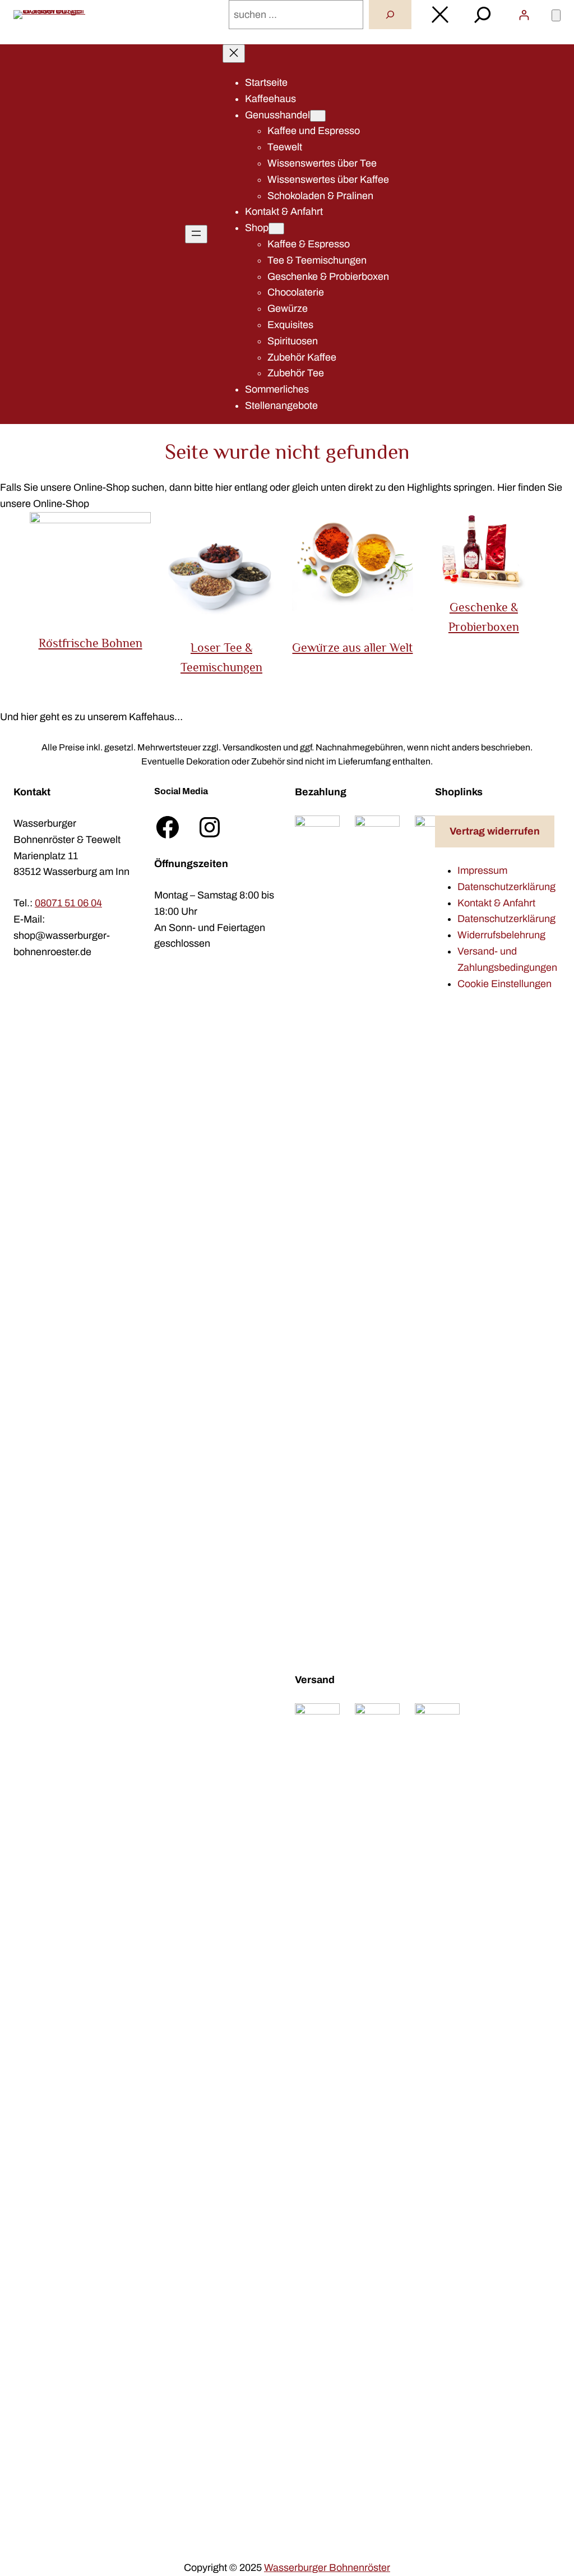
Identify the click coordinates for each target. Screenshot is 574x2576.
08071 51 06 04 (68, 903)
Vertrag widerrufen (495, 831)
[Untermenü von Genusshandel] (318, 116)
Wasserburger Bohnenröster (327, 2568)
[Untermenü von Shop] (276, 229)
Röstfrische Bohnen (91, 643)
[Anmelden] (524, 15)
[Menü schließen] (234, 54)
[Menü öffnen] (196, 234)
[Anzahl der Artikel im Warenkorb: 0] (556, 15)
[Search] (390, 15)
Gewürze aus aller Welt (352, 648)
